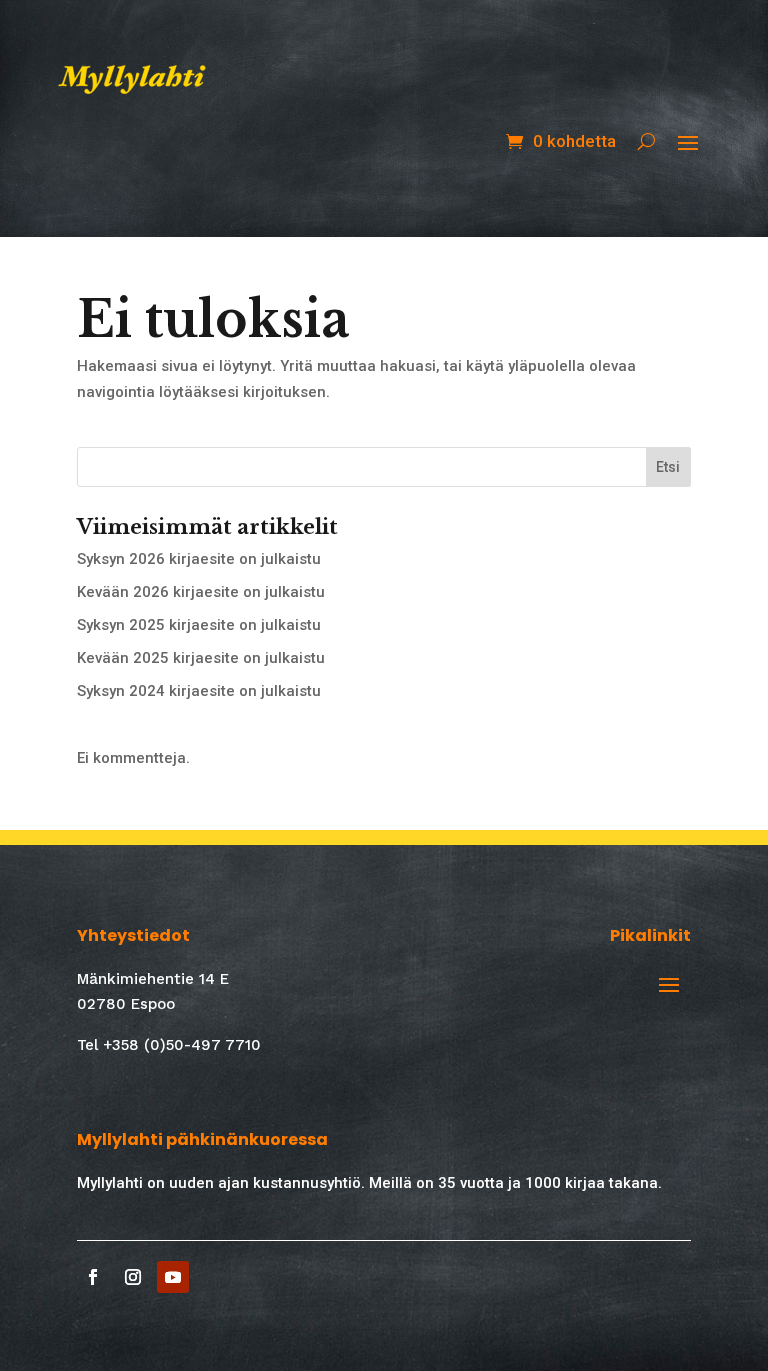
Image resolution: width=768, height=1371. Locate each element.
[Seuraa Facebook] (93, 1277)
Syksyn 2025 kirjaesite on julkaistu (199, 625)
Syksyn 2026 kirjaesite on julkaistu (199, 559)
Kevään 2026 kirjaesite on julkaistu (201, 592)
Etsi (668, 467)
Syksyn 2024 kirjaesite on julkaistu (199, 691)
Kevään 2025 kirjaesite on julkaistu (201, 658)
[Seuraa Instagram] (133, 1277)
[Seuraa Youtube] (173, 1277)
